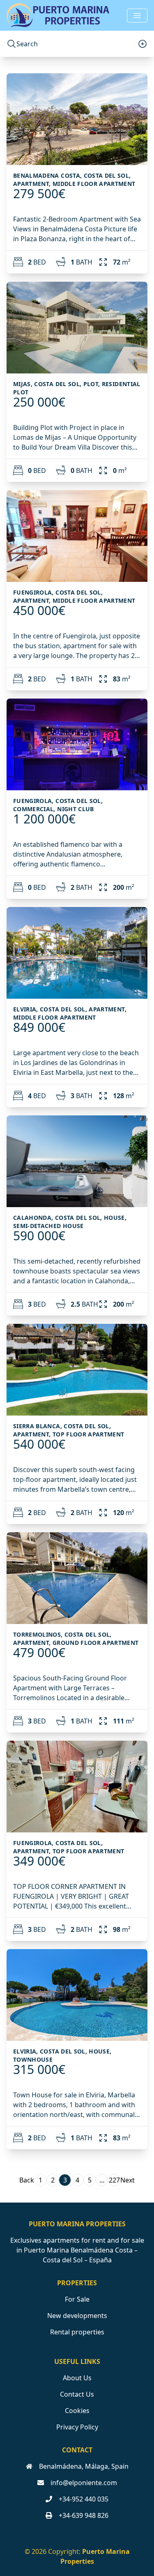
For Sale (77, 2299)
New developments (77, 2316)
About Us (77, 2378)
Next (128, 2180)
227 (114, 2180)
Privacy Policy (77, 2427)
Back (27, 2180)
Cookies (77, 2411)
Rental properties (77, 2332)
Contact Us (77, 2394)
